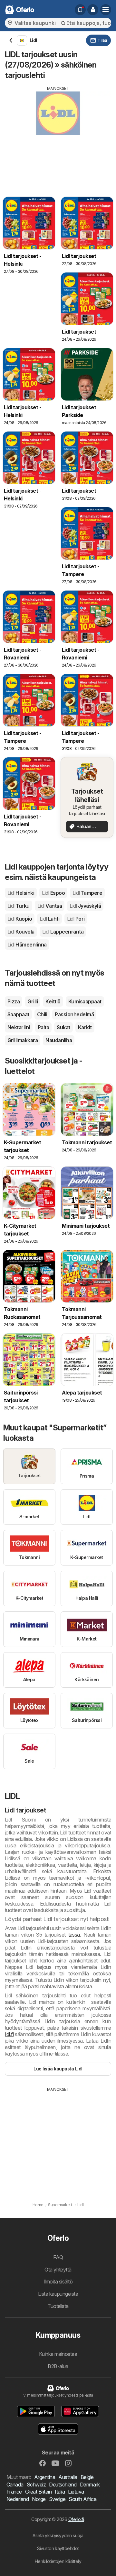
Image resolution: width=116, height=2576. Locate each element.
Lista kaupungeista (58, 2294)
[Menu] (106, 10)
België (87, 2477)
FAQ (58, 2257)
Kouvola (21, 932)
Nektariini (19, 1027)
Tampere (87, 893)
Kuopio (20, 919)
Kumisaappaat (85, 1001)
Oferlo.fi (76, 2519)
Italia (60, 2492)
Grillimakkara (23, 1040)
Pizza (14, 1001)
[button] (93, 10)
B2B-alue (58, 2366)
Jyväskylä (85, 906)
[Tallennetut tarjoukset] (80, 10)
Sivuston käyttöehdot (58, 2548)
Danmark (90, 2485)
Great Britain (38, 2492)
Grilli (33, 1001)
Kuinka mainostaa (58, 2354)
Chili (42, 1014)
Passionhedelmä (74, 1014)
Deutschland (63, 2485)
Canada (15, 2485)
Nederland (18, 2499)
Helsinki (21, 893)
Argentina (45, 2477)
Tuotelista (58, 2306)
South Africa (82, 2499)
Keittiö (53, 1001)
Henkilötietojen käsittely (58, 2561)
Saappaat (18, 1014)
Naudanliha (59, 1040)
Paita (43, 1027)
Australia (68, 2477)
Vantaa (50, 906)
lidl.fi (9, 2034)
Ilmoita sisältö (58, 2282)
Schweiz (36, 2485)
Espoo (53, 893)
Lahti (49, 919)
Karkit (85, 1027)
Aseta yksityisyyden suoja (58, 2535)
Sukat (63, 1027)
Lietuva (76, 2492)
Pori (76, 919)
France (14, 2492)
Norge (39, 2499)
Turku (19, 906)
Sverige (57, 2499)
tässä (74, 1935)
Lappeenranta (63, 932)
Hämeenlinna (27, 945)
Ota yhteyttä (58, 2270)
